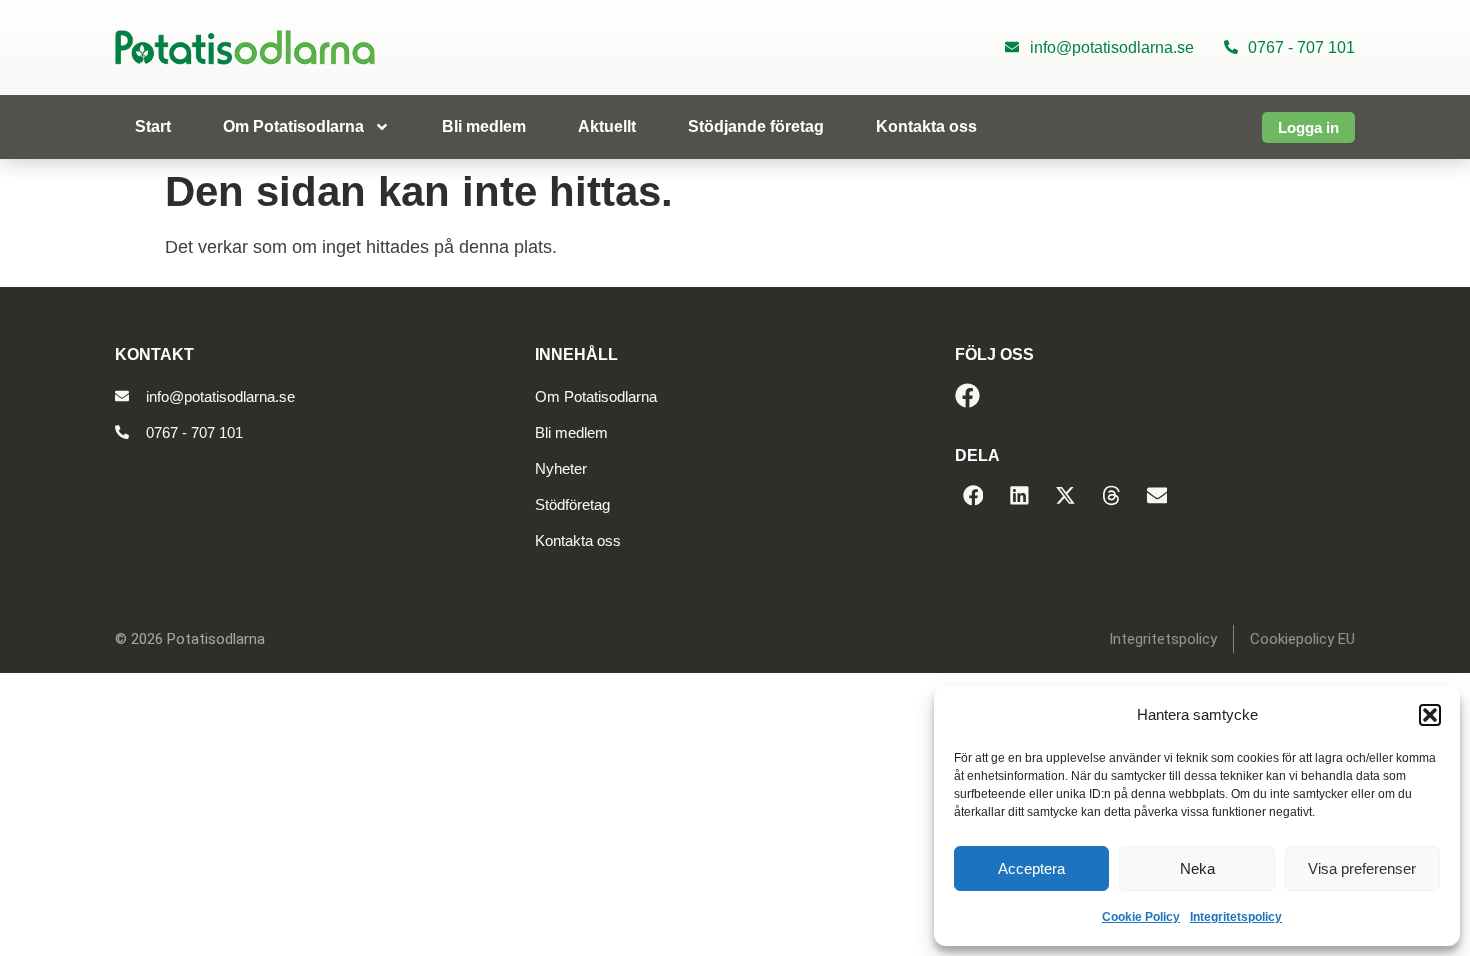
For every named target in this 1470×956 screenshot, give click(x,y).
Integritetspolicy (1236, 917)
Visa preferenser (1362, 868)
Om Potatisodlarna (293, 126)
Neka (1197, 868)
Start (153, 126)
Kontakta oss (926, 126)
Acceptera (1031, 868)
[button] (1430, 715)
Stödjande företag (756, 126)
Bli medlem (484, 126)
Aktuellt (607, 126)
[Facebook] (967, 395)
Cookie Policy (1141, 917)
